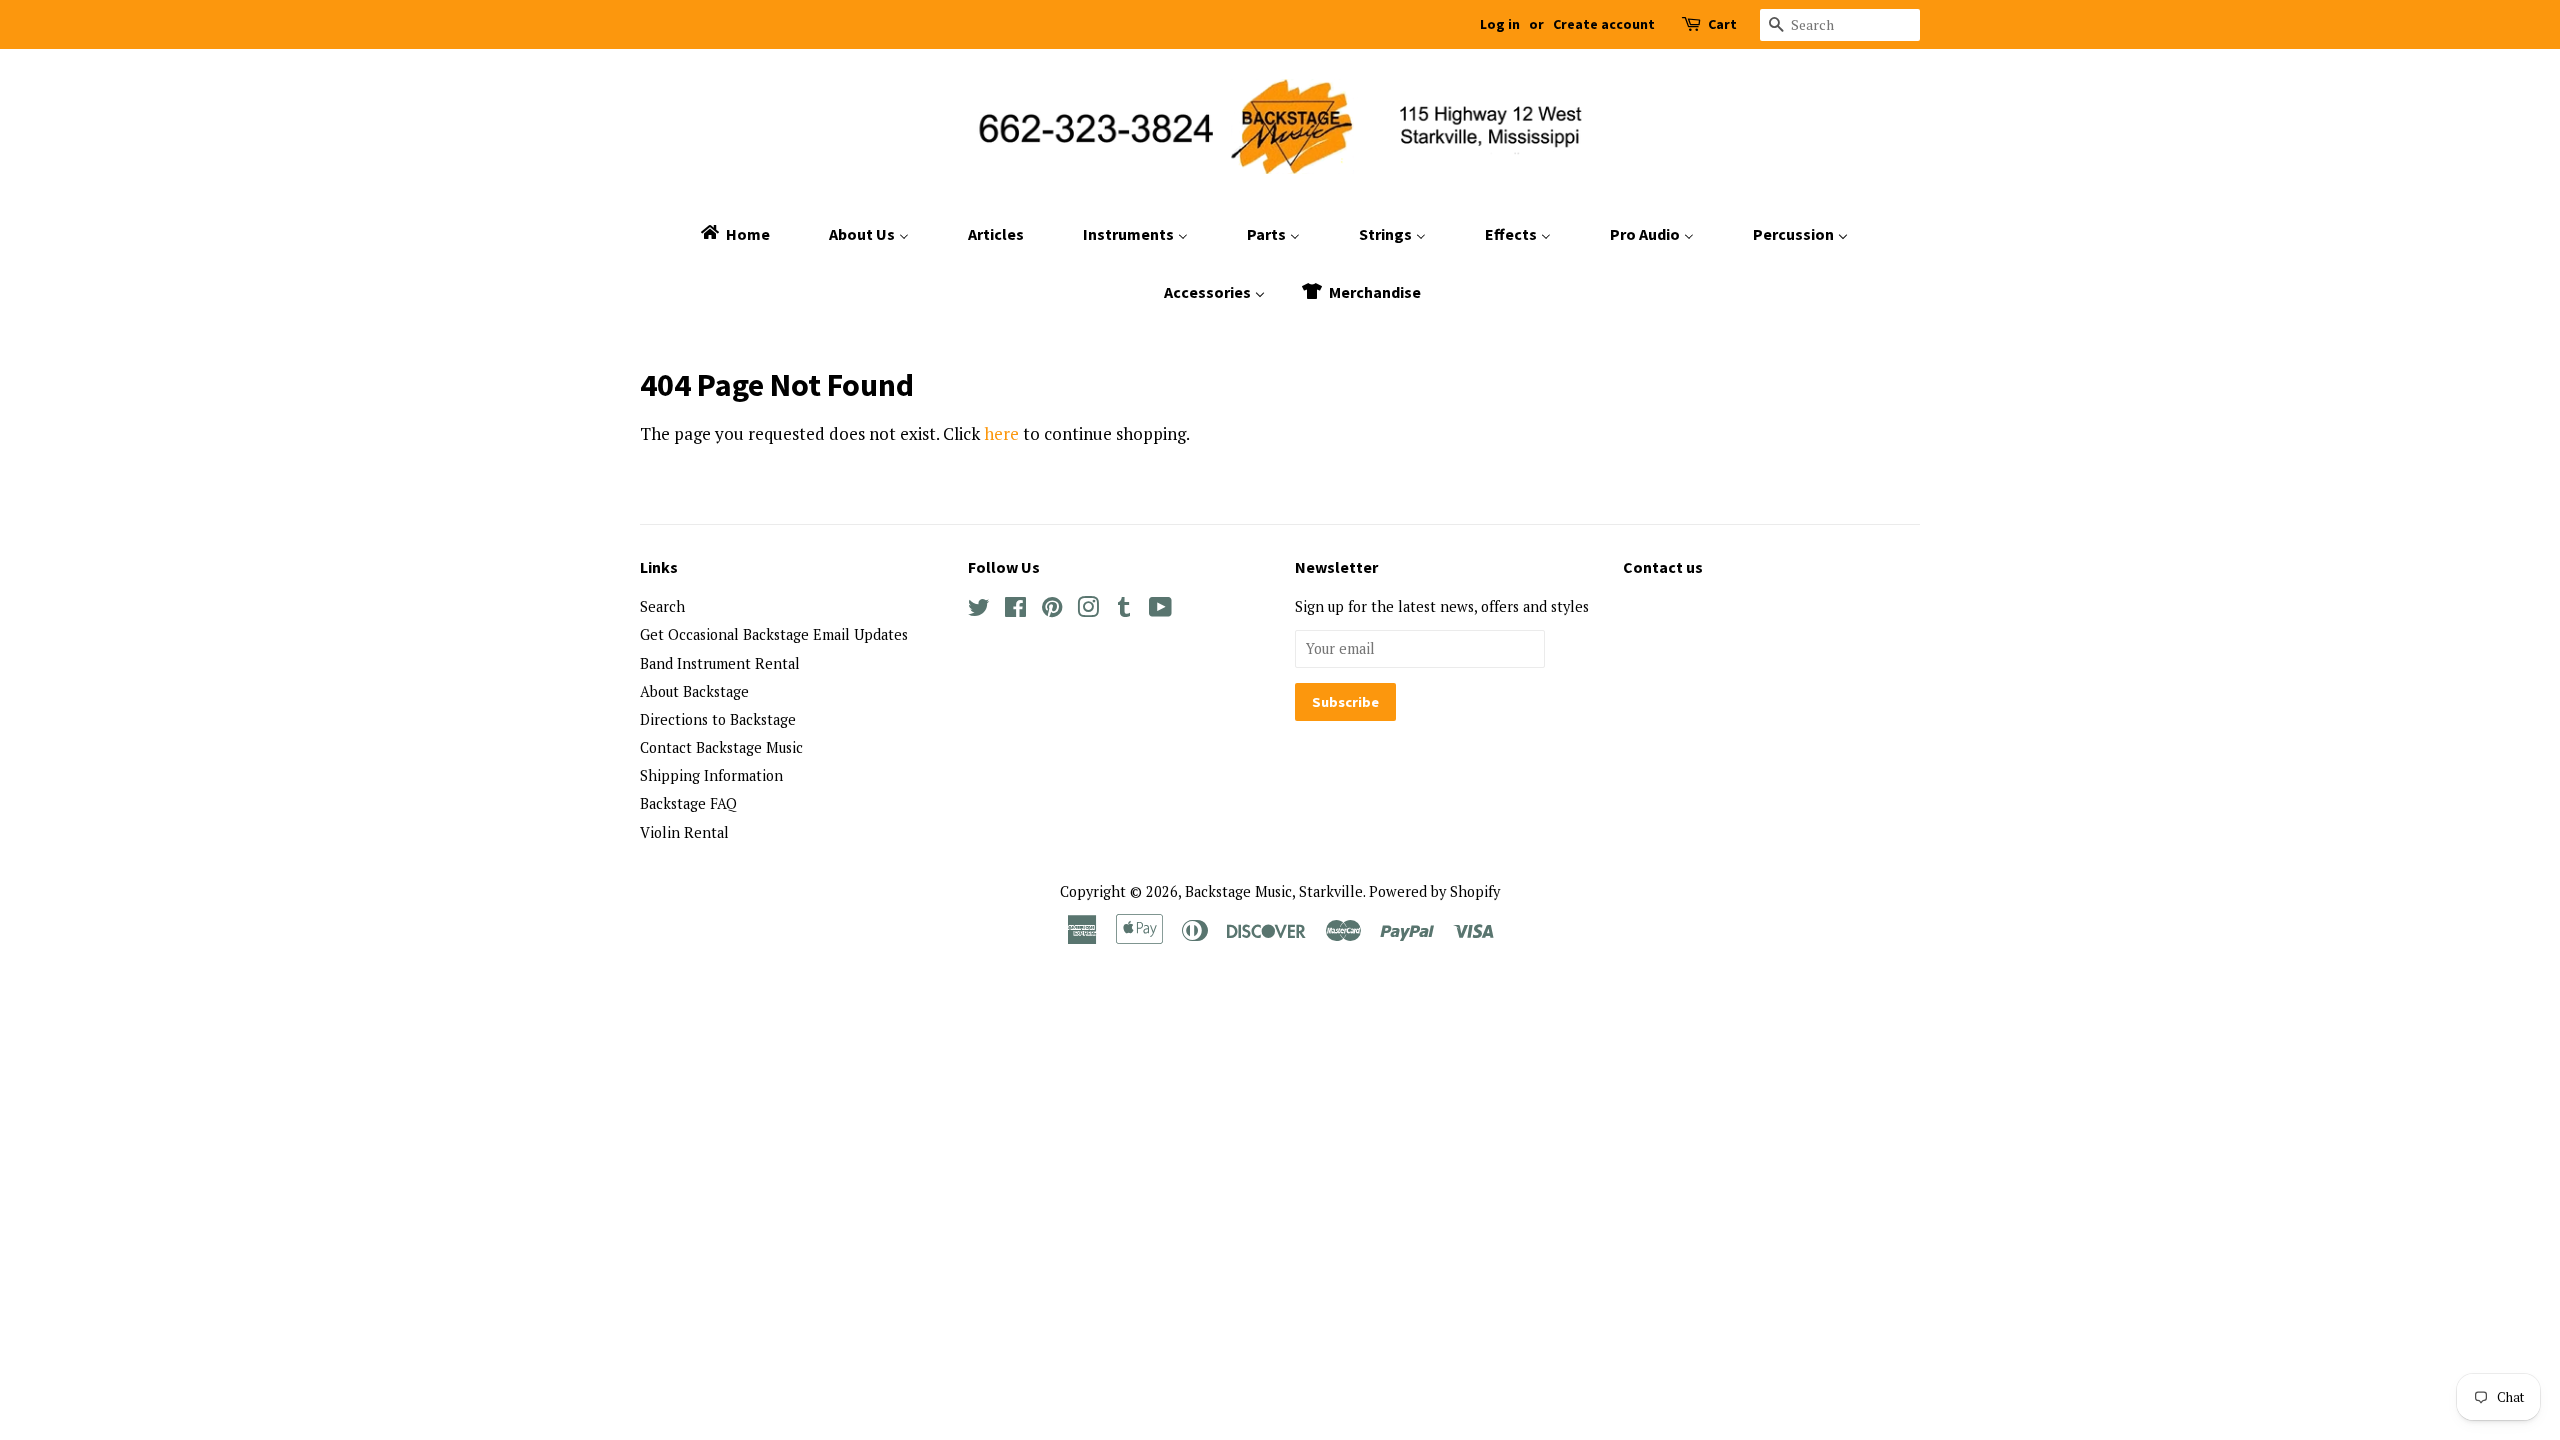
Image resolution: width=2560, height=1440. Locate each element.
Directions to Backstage (718, 719)
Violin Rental (684, 832)
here (1001, 433)
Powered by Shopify (1434, 891)
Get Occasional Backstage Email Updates (774, 634)
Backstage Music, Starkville (1274, 891)
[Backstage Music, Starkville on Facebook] (1015, 610)
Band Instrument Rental (720, 663)
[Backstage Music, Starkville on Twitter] (979, 610)
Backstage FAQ (688, 803)
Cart (1722, 24)
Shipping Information (711, 775)
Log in (1500, 24)
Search (662, 606)
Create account (1604, 24)
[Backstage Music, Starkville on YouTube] (1160, 610)
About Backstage (694, 691)
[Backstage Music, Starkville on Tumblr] (1124, 610)
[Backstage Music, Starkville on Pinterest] (1052, 610)
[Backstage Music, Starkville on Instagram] (1088, 610)
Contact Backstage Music (721, 747)
